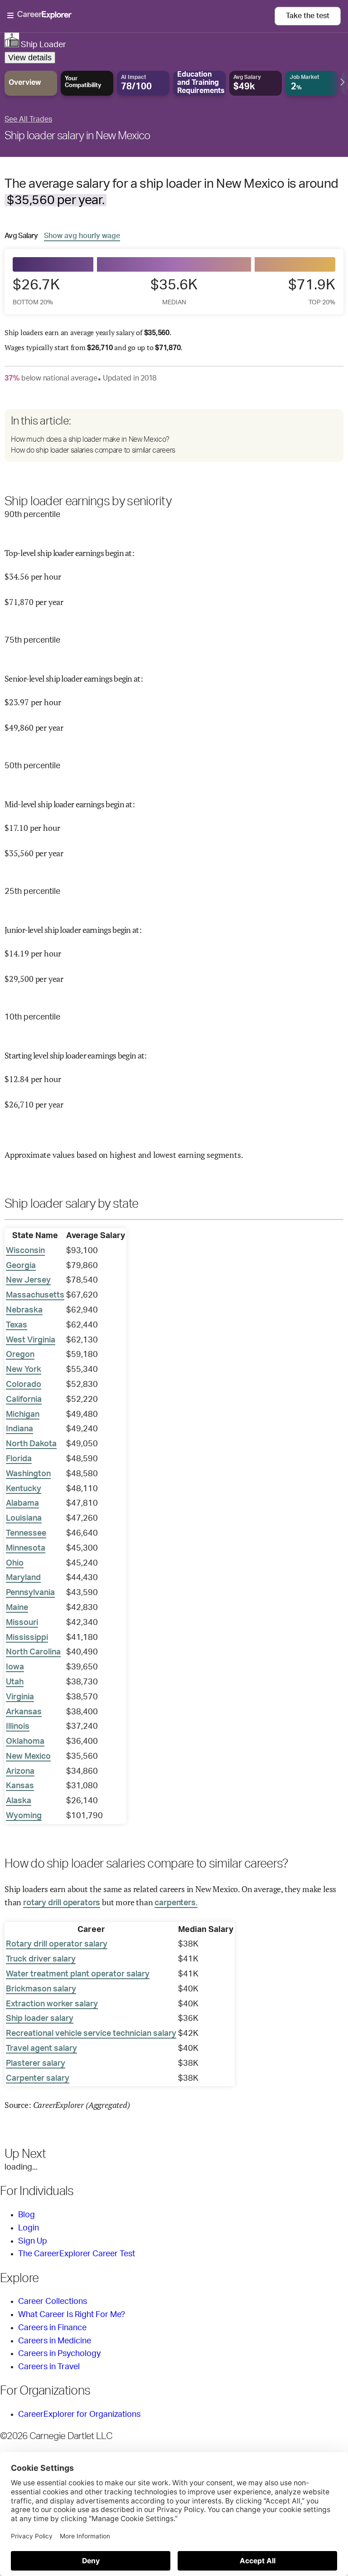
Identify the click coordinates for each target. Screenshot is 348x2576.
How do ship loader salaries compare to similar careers (93, 450)
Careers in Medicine (55, 2341)
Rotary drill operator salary (57, 1944)
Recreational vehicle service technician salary (91, 2034)
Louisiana (24, 1518)
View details (30, 58)
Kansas (20, 1786)
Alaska (19, 1801)
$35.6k (174, 291)
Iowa (15, 1667)
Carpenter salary (38, 2078)
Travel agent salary (41, 2049)
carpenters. (176, 1903)
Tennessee (26, 1533)
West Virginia (31, 1340)
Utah (15, 1682)
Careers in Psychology (59, 2354)
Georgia (21, 1266)
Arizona (20, 1771)
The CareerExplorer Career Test (77, 2254)
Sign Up (33, 2241)
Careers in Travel (49, 2367)
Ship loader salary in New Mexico (77, 136)
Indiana (19, 1429)
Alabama (22, 1503)
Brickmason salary (41, 1989)
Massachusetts (35, 1295)
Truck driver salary (41, 1959)
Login (29, 2228)
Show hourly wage (82, 236)
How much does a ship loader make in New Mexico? (90, 439)
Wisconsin (25, 1251)
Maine (17, 1608)
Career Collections (53, 2302)
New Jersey (28, 1280)
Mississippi (27, 1638)
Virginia (20, 1697)
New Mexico (28, 1756)
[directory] (174, 435)
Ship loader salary (40, 2019)
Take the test (308, 16)
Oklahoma (25, 1742)
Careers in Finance (52, 2328)
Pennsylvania (30, 1593)
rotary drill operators (62, 1903)
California (24, 1400)
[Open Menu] (141, 16)
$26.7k (36, 291)
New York (24, 1370)
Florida (19, 1459)
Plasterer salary (36, 2064)
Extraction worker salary (52, 2004)
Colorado (24, 1385)
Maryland (23, 1578)
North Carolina (33, 1652)
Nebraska (24, 1310)
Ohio (15, 1563)
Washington (28, 1474)
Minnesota (26, 1548)
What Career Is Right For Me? (72, 2315)
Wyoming (24, 1816)
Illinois (18, 1727)
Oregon (20, 1355)
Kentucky (24, 1489)
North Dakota (31, 1444)
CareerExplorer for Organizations (79, 2415)
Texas (17, 1325)
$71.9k (312, 291)
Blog (27, 2215)
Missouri (22, 1623)
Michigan (23, 1415)
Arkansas (24, 1712)
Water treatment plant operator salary (78, 1974)
